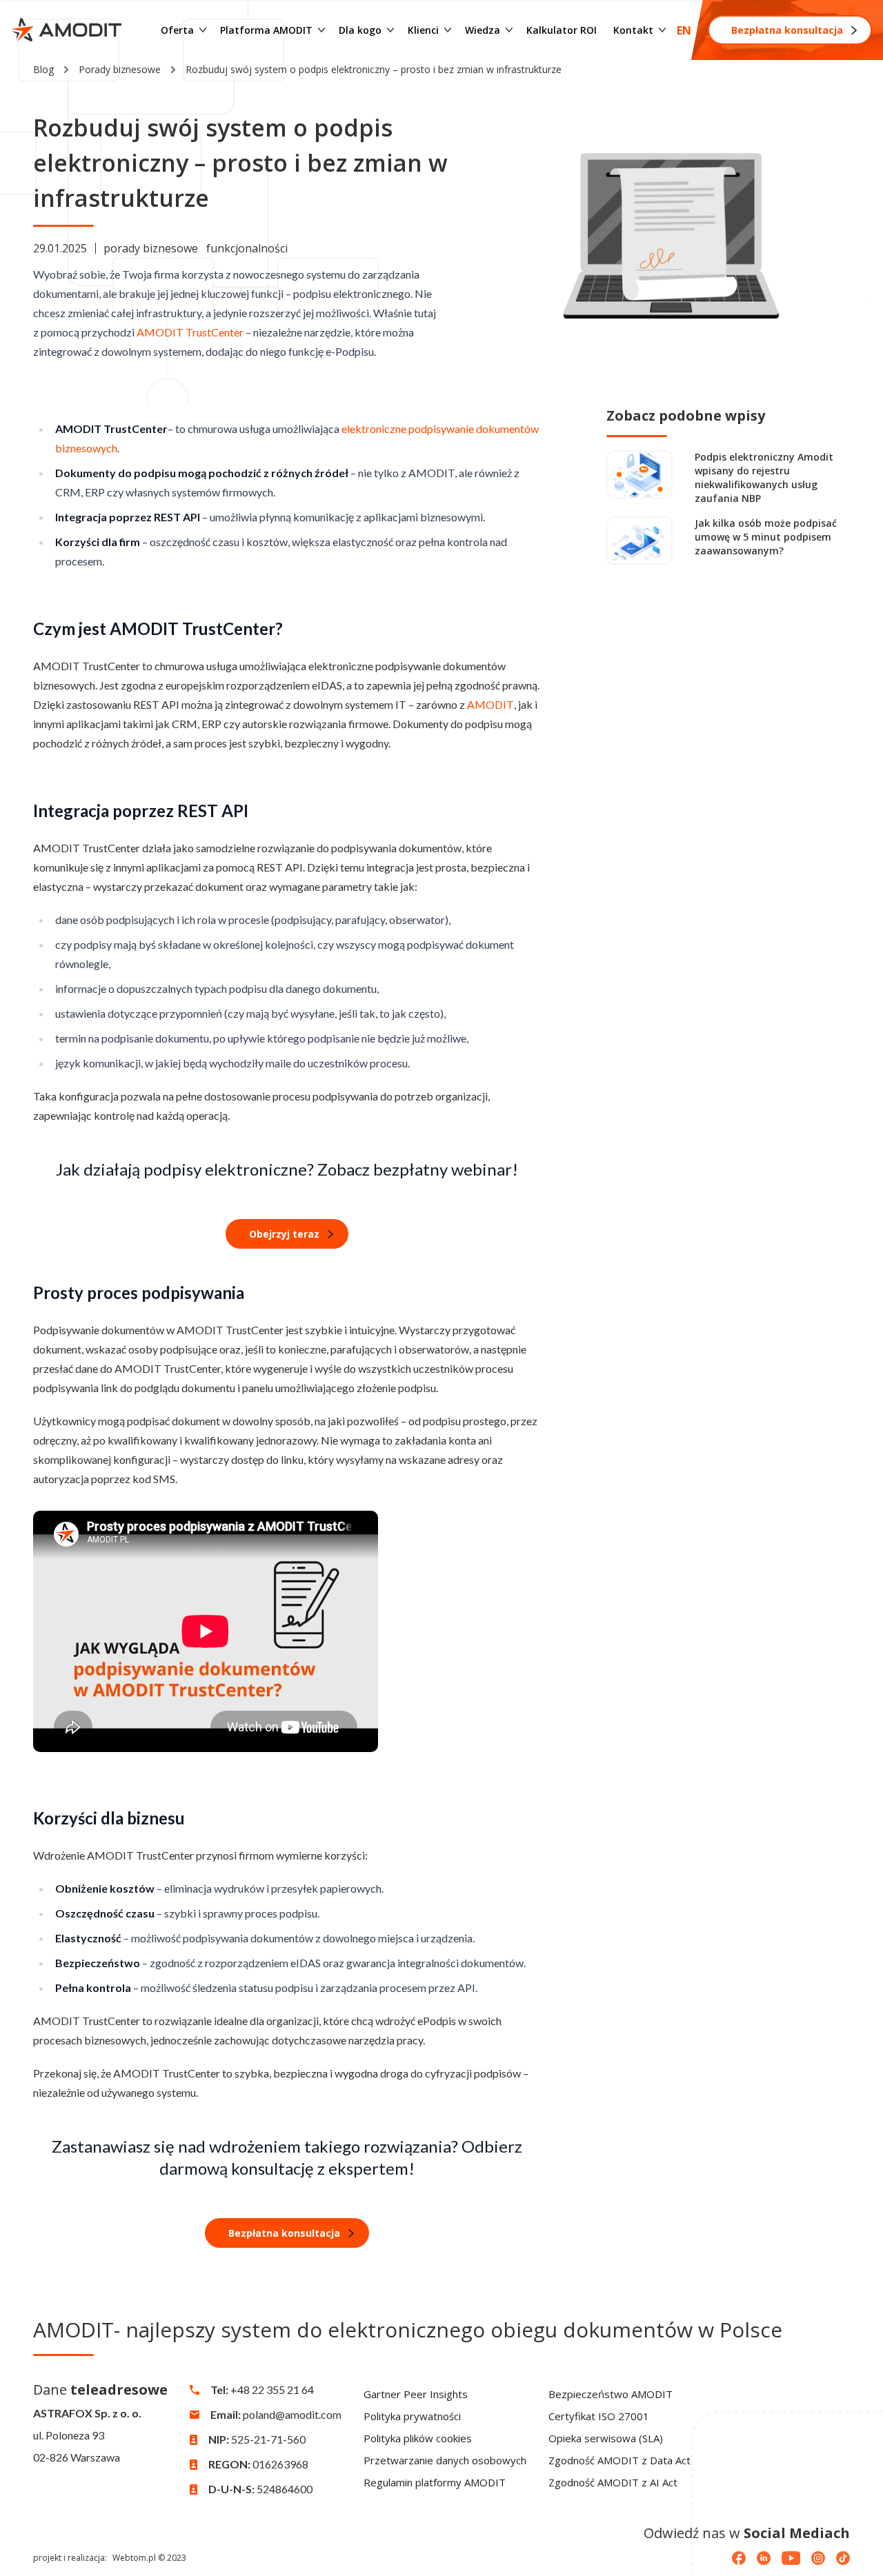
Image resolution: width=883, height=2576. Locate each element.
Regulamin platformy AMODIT (435, 2482)
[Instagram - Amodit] (818, 2558)
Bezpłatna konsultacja (787, 30)
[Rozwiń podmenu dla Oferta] (203, 30)
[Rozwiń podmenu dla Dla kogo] (390, 30)
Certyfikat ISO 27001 (599, 2416)
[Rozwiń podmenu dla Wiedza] (509, 30)
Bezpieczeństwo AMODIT (611, 2394)
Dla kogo (360, 30)
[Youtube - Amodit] (791, 2558)
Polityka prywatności (412, 2416)
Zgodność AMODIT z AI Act (613, 2482)
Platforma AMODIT (266, 30)
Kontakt (633, 30)
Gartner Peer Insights (416, 2394)
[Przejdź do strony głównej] (66, 30)
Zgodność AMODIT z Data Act (619, 2460)
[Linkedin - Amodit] (764, 2558)
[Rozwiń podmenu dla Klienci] (448, 30)
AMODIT (490, 704)
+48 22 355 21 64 (272, 2389)
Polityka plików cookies (418, 2438)
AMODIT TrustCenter (190, 332)
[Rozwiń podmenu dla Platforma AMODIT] (321, 30)
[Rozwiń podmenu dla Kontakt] (662, 30)
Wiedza (483, 30)
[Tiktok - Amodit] (843, 2558)
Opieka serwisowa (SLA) (606, 2438)
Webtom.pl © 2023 (149, 2558)
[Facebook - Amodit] (739, 2558)
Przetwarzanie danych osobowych (445, 2460)
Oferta (177, 30)
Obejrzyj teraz (284, 1234)
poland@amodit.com (292, 2414)
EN (684, 30)
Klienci (423, 30)
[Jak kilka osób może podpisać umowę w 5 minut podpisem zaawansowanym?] (639, 541)
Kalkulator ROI (562, 30)
